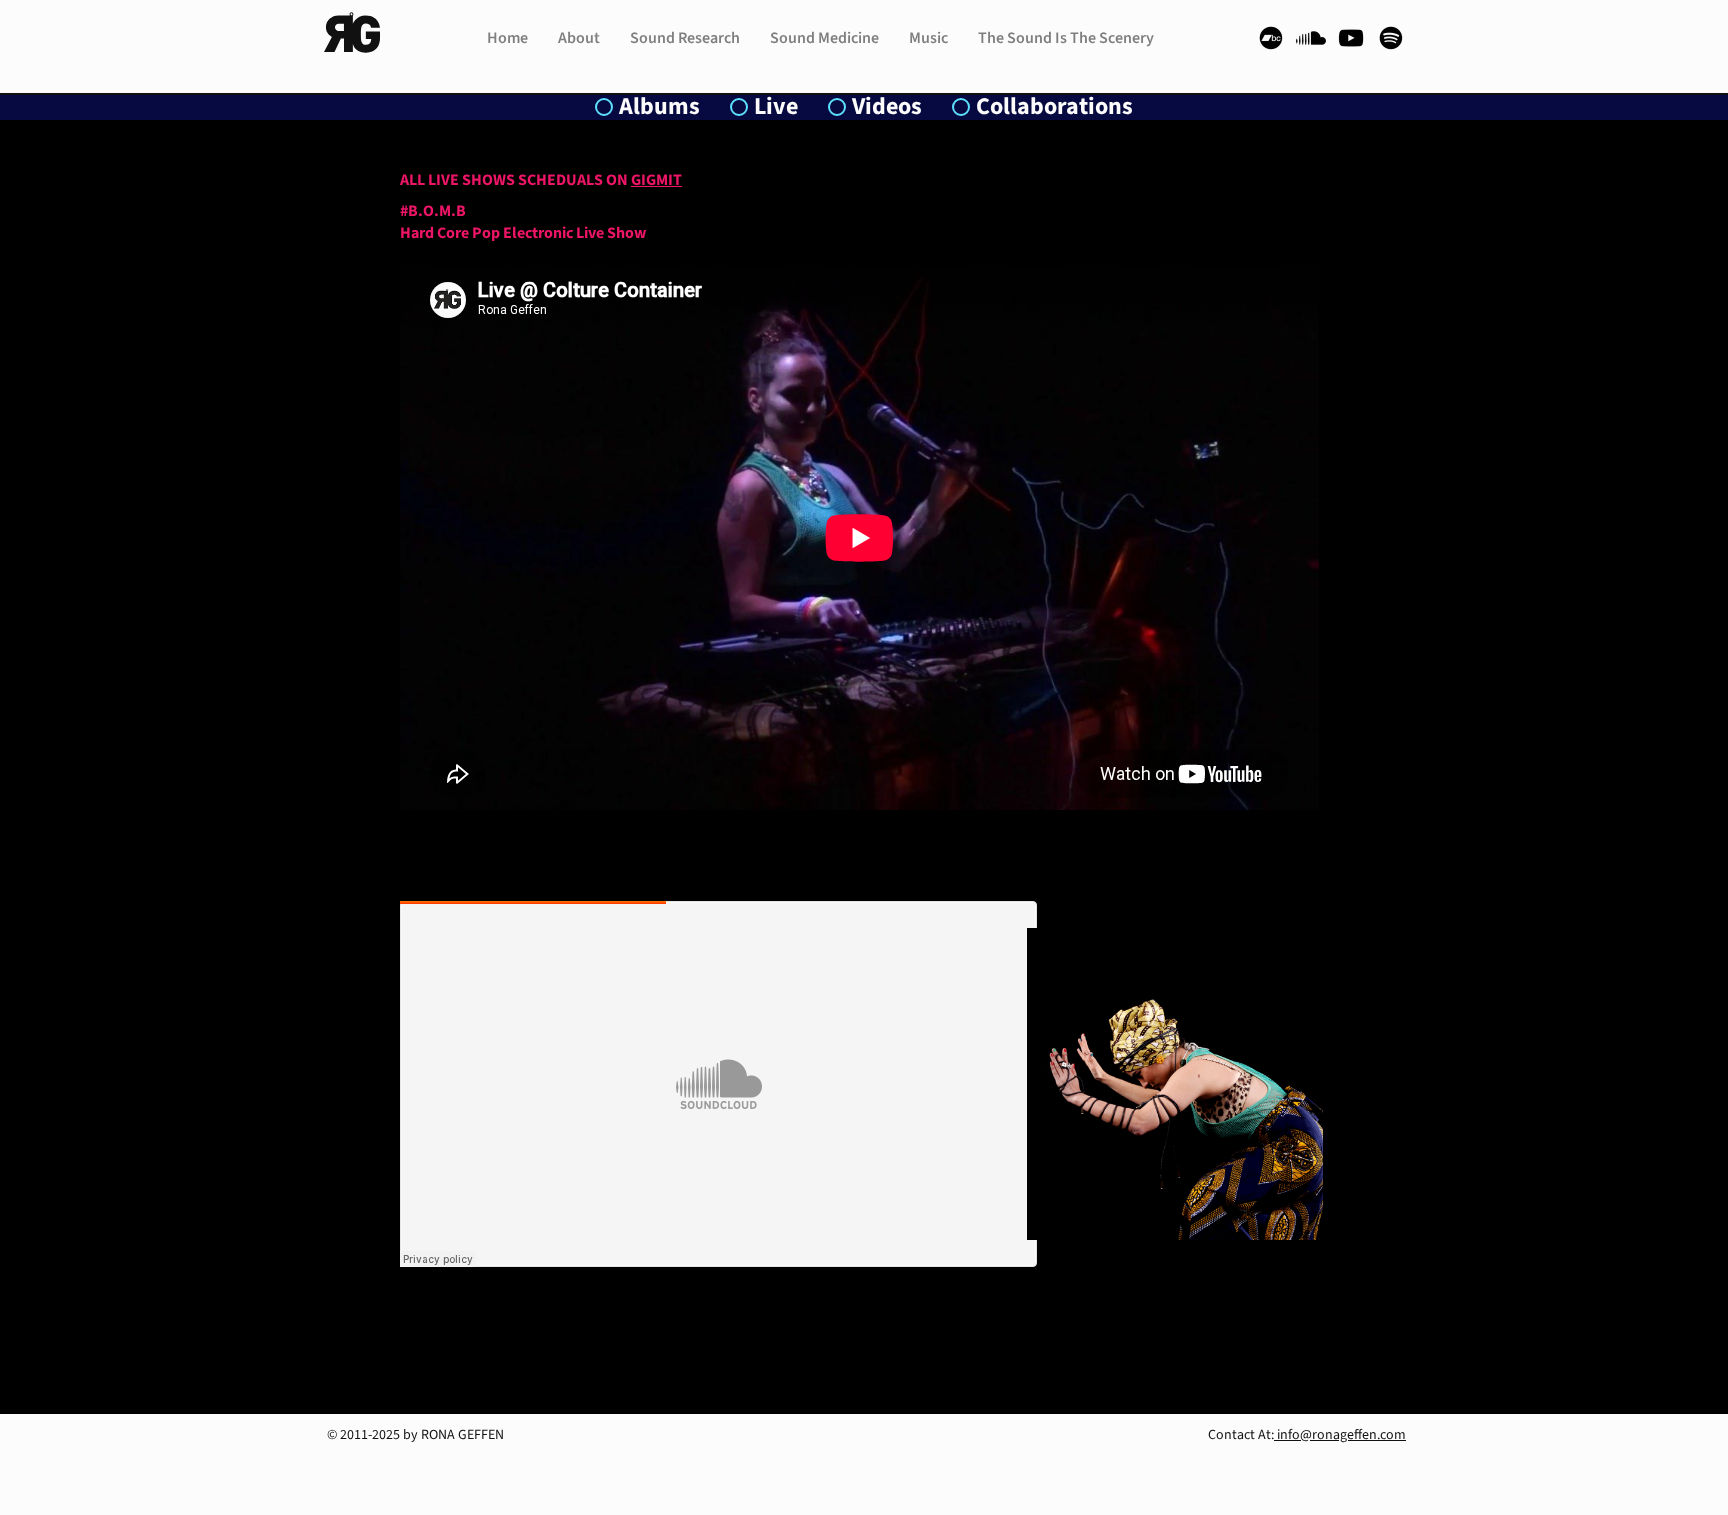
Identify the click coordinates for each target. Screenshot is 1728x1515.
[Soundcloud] (1311, 38)
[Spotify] (1391, 38)
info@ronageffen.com (1340, 1435)
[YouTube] (1351, 38)
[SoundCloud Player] (718, 1084)
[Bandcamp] (1271, 38)
